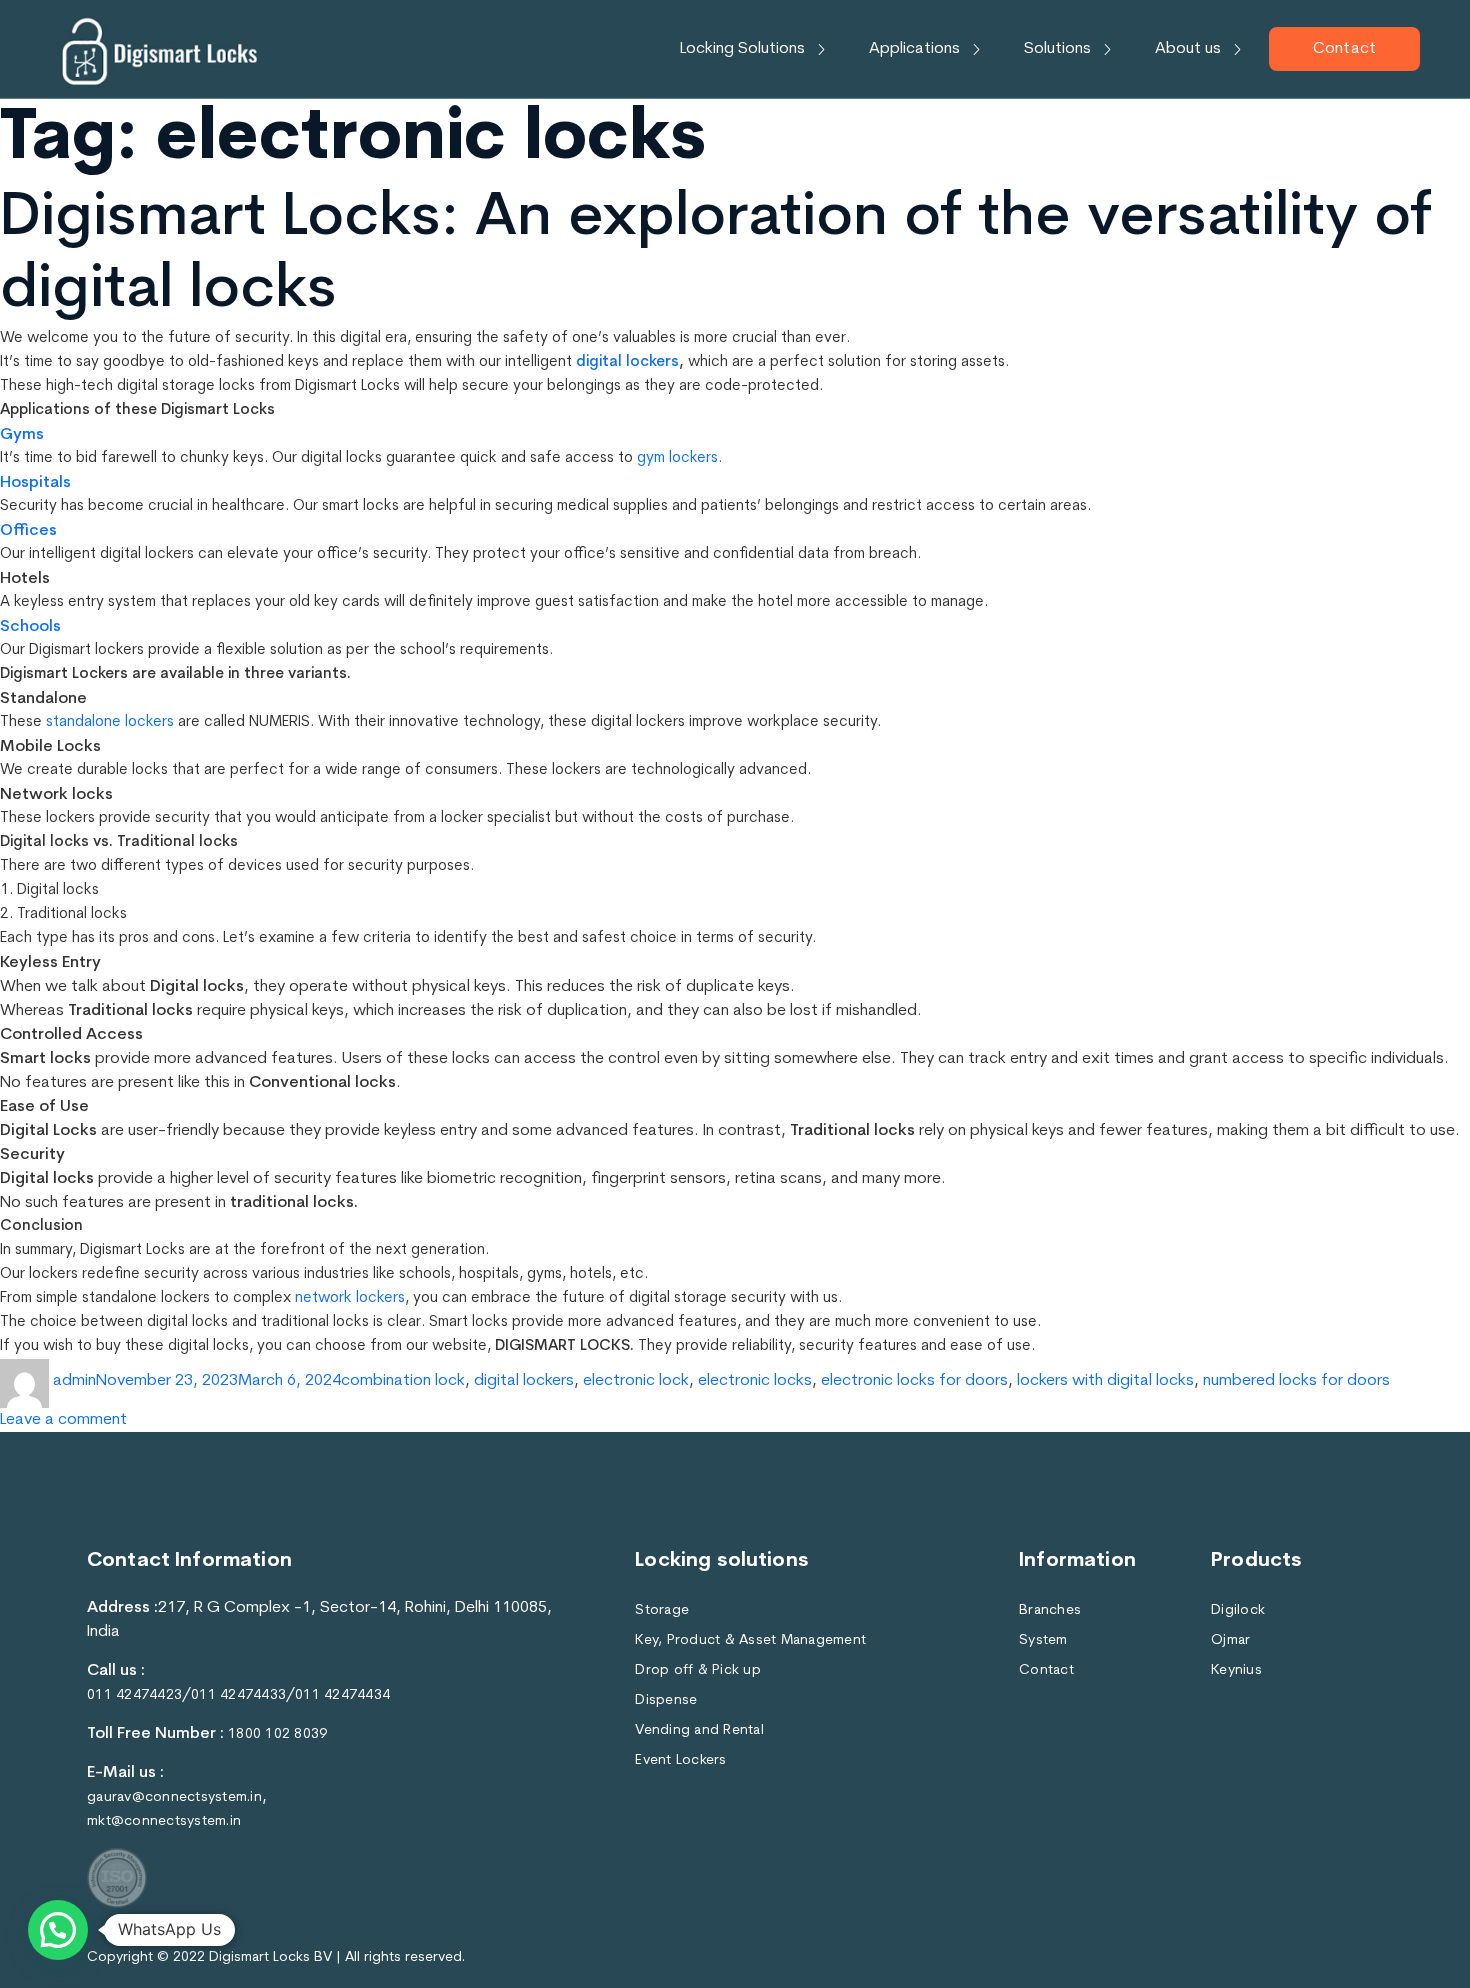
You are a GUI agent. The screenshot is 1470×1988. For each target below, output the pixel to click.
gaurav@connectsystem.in (174, 1797)
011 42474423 (134, 1695)
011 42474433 (238, 1695)
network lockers (350, 1298)
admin (74, 1381)
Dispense (666, 1700)
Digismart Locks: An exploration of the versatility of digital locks (716, 255)
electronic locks (755, 1381)
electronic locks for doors (914, 1381)
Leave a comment (63, 1418)
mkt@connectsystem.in (164, 1821)
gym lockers (677, 458)
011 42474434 (342, 1695)
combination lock (403, 1381)
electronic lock (636, 1381)
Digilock (1238, 1610)
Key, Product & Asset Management (750, 1640)
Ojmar (1230, 1640)
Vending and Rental (699, 1730)
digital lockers (627, 362)
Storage (662, 1610)
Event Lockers (680, 1760)
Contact (1344, 49)
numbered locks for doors (1296, 1381)
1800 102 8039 (277, 1734)
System (1043, 1640)
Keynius (1236, 1670)
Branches (1050, 1610)
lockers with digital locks (1105, 1381)
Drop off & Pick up (698, 1670)
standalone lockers (110, 722)
